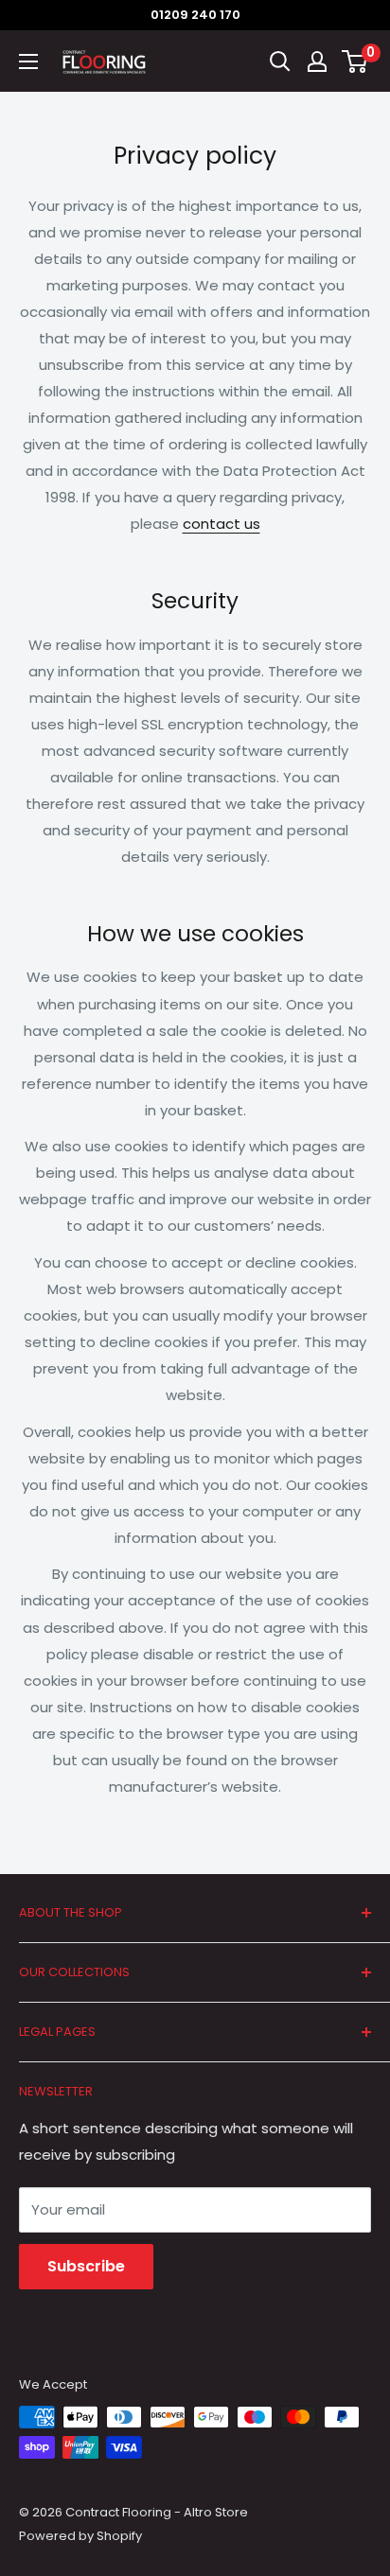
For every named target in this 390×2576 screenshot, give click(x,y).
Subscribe (86, 2266)
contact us (222, 524)
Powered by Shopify (80, 2536)
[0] (355, 61)
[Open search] (280, 61)
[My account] (317, 61)
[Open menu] (28, 61)
